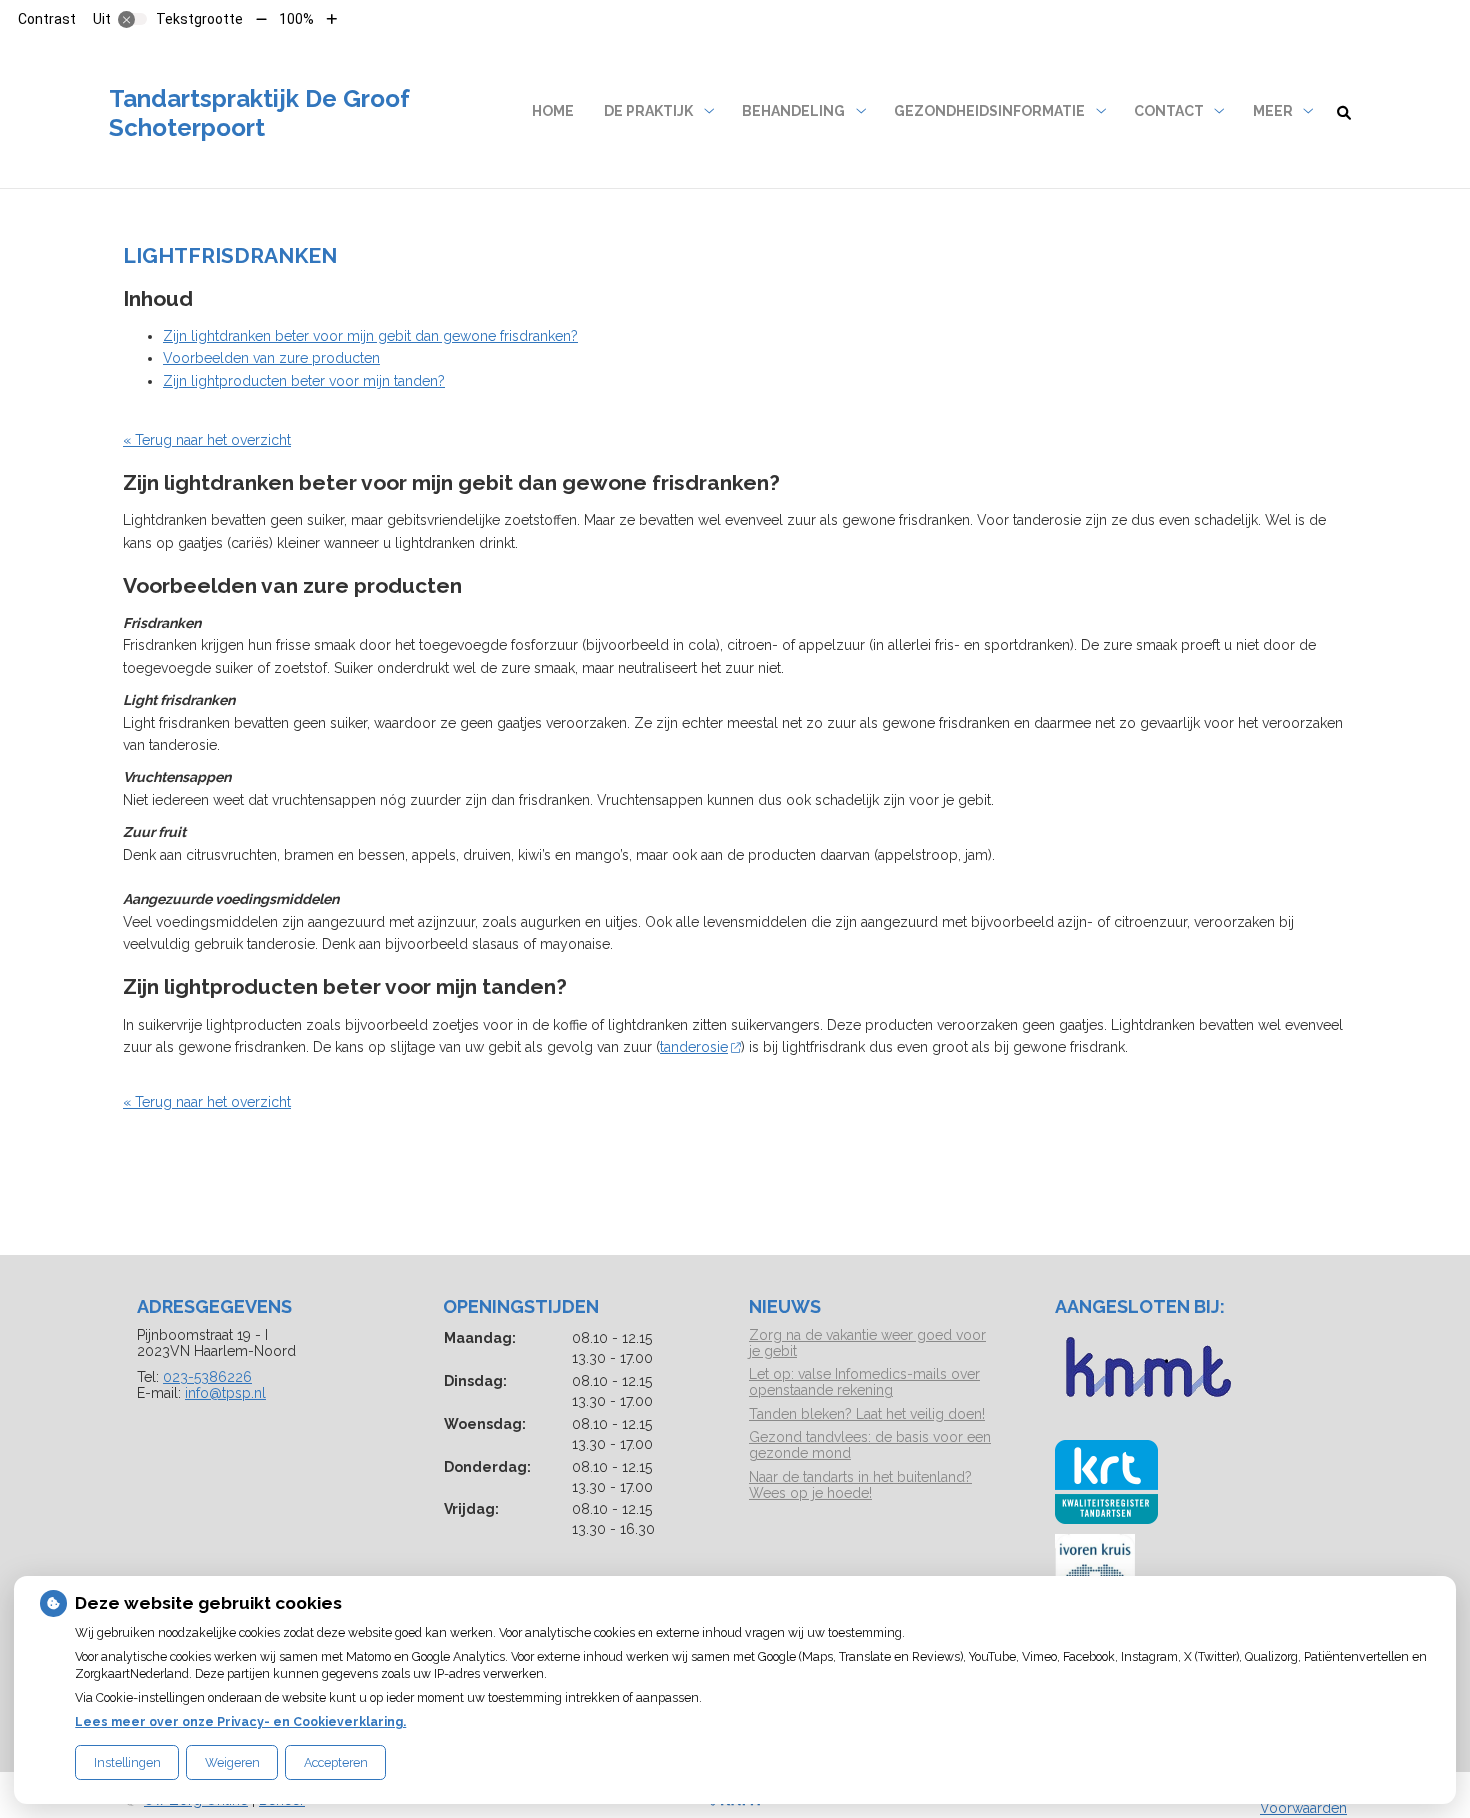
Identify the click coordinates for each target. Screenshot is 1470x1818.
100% (296, 19)
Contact (1169, 111)
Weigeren (232, 1762)
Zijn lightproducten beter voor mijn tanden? (304, 381)
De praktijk (648, 111)
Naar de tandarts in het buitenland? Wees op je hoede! (860, 1485)
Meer (1273, 111)
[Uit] (133, 19)
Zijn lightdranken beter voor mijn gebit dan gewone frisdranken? (370, 336)
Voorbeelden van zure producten (271, 358)
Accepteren (336, 1762)
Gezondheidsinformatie (989, 111)
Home (553, 111)
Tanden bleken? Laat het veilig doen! (867, 1414)
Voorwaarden (1303, 1808)
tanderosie (694, 1047)
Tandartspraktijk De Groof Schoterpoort (259, 113)
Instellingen (127, 1762)
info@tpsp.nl (225, 1393)
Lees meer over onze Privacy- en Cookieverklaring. (240, 1721)
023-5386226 (207, 1377)
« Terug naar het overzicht (207, 440)
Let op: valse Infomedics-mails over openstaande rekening (864, 1382)
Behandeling (793, 111)
